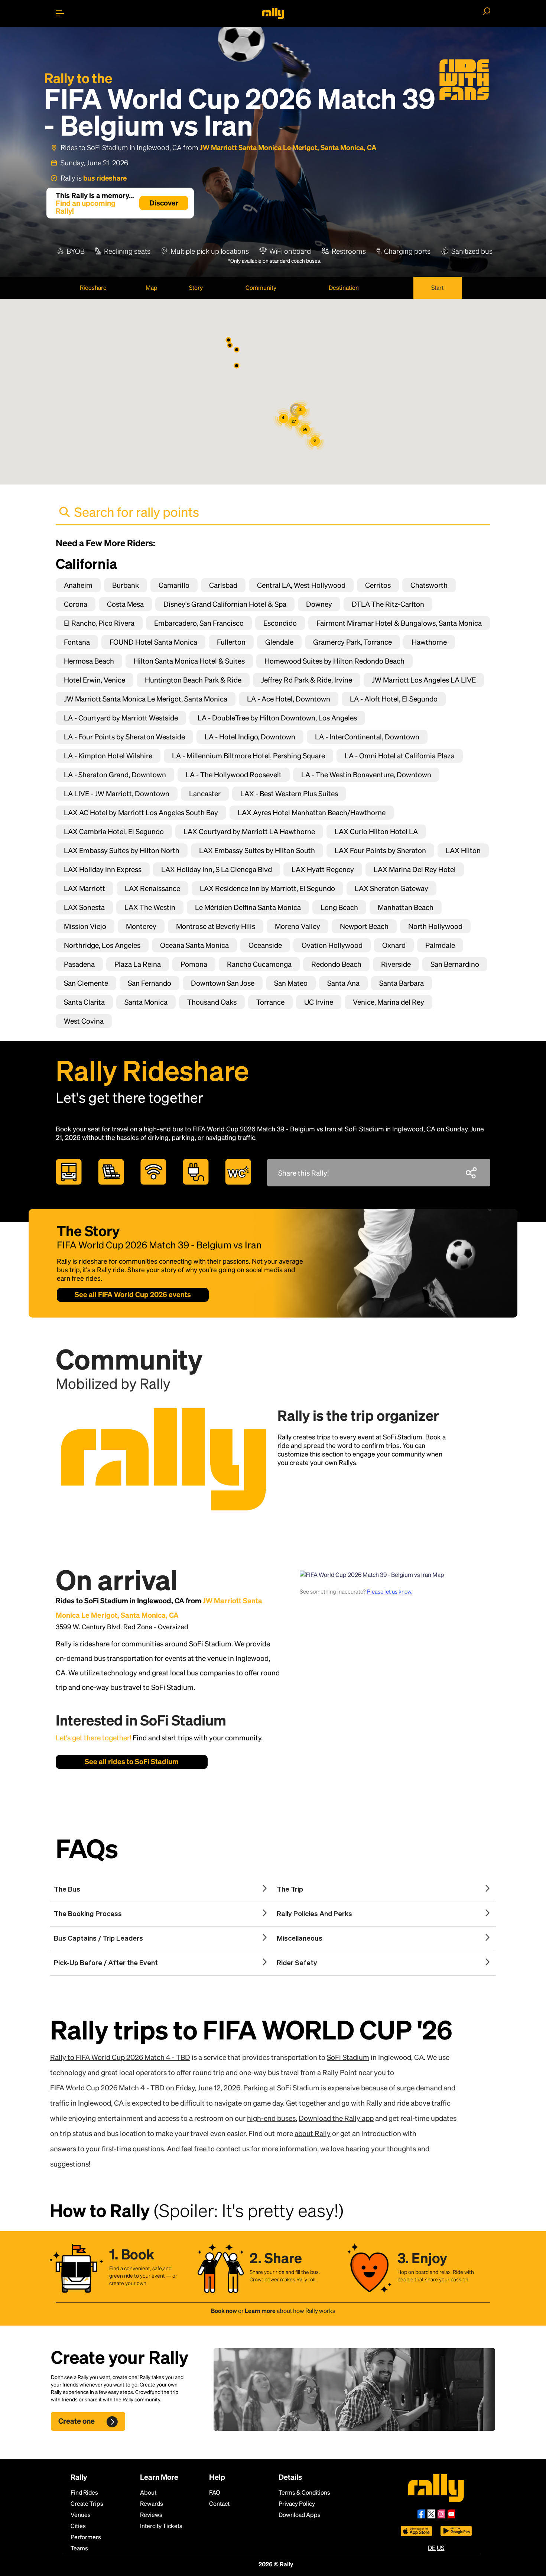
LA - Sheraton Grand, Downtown (115, 775)
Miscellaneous (300, 1939)
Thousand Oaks (212, 1002)
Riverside (396, 964)
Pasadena (79, 964)
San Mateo (291, 983)
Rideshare (93, 287)
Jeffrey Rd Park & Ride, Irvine (307, 680)
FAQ (215, 2492)
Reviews (151, 2515)
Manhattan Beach (406, 907)
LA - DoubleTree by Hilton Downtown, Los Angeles (277, 718)
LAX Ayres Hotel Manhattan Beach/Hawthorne (312, 812)
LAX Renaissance (152, 888)
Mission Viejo (85, 926)
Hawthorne (429, 642)
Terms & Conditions (304, 2492)
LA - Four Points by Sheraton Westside (124, 737)
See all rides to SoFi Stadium (132, 1761)
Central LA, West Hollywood (301, 585)
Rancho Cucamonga (259, 964)
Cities (78, 2526)
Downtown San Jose (223, 983)
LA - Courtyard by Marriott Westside (121, 718)
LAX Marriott (84, 888)
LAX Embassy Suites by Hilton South (257, 850)
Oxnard (394, 945)
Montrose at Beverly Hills (216, 926)
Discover (164, 203)
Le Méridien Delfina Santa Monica (248, 907)
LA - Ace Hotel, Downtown (289, 699)
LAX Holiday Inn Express (103, 869)
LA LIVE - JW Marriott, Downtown (117, 793)
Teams (79, 2548)
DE (432, 2548)
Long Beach (339, 907)
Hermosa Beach (89, 661)
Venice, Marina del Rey (389, 1002)
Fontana (77, 642)
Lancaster (205, 793)
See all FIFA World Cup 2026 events (133, 1294)
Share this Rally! (303, 1173)
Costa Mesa (125, 604)
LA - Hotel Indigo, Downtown (250, 737)
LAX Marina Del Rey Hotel (415, 869)
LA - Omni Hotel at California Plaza (400, 756)
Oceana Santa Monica (194, 945)
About (148, 2492)
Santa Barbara (402, 983)
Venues (81, 2515)
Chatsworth (429, 585)
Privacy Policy (297, 2503)
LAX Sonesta (84, 907)
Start (437, 287)
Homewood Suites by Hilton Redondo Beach (334, 661)
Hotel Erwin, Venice (95, 680)
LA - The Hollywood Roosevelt (234, 775)
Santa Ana (343, 983)
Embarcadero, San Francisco (199, 623)
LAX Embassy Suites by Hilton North (122, 850)
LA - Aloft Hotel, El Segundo (394, 699)
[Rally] (273, 13)
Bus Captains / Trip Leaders (98, 1939)
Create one (77, 2421)
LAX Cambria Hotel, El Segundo (114, 831)
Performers (86, 2537)
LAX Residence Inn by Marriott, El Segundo (267, 888)
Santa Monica (146, 1002)
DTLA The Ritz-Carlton (388, 604)
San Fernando (149, 983)
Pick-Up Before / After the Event (106, 1963)
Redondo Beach (336, 964)
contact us (233, 2149)
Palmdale (440, 945)
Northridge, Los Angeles (102, 945)
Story (196, 287)
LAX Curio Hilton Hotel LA (376, 831)
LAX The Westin (150, 907)
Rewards (152, 2503)
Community (261, 287)
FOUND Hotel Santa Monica (153, 642)
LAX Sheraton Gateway (391, 888)
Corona (76, 604)
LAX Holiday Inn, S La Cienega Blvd (217, 869)
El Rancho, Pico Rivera (99, 623)
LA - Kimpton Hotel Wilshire (108, 756)
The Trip (290, 1890)
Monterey (141, 926)
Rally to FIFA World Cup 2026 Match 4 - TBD (120, 2057)
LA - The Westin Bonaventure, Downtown (366, 775)
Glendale (279, 642)
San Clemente (86, 983)
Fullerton (231, 642)
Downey (319, 604)
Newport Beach (364, 926)
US (441, 2548)
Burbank (126, 585)
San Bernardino (455, 964)
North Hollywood (435, 926)
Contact (219, 2503)
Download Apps (300, 2515)
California (86, 563)
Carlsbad (223, 585)
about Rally (313, 2133)
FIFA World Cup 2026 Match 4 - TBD (107, 2088)
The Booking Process (88, 1914)
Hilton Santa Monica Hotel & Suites (189, 661)
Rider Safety (297, 1963)
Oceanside (265, 945)
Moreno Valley (298, 926)
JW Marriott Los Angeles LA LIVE (424, 680)
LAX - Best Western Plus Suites (289, 793)
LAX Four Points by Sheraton (380, 850)
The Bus (67, 1890)
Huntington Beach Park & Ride (193, 680)
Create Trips (87, 2503)
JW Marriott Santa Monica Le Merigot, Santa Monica (146, 699)
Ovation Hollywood (332, 945)
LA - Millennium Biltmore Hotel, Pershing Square (248, 756)
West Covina (84, 1021)
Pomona (194, 964)
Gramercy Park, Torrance (352, 642)
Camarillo (174, 585)
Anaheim (78, 585)
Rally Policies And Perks (314, 1914)
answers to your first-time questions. (108, 2149)
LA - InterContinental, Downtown (367, 737)
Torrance (270, 1002)
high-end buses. (272, 2118)
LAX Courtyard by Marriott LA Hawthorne (249, 831)
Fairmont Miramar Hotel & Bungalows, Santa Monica (399, 623)
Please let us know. (390, 1591)
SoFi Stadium (348, 2057)
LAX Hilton (463, 850)
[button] (237, 350)
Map (152, 287)
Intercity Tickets (161, 2526)
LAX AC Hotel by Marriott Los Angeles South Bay (141, 812)
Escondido (280, 623)
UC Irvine (319, 1002)
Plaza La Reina (138, 964)
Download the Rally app (336, 2118)
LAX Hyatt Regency (323, 869)
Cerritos (378, 585)
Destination (344, 287)
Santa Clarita (84, 1002)
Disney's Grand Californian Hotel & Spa (225, 604)
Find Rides (84, 2492)
